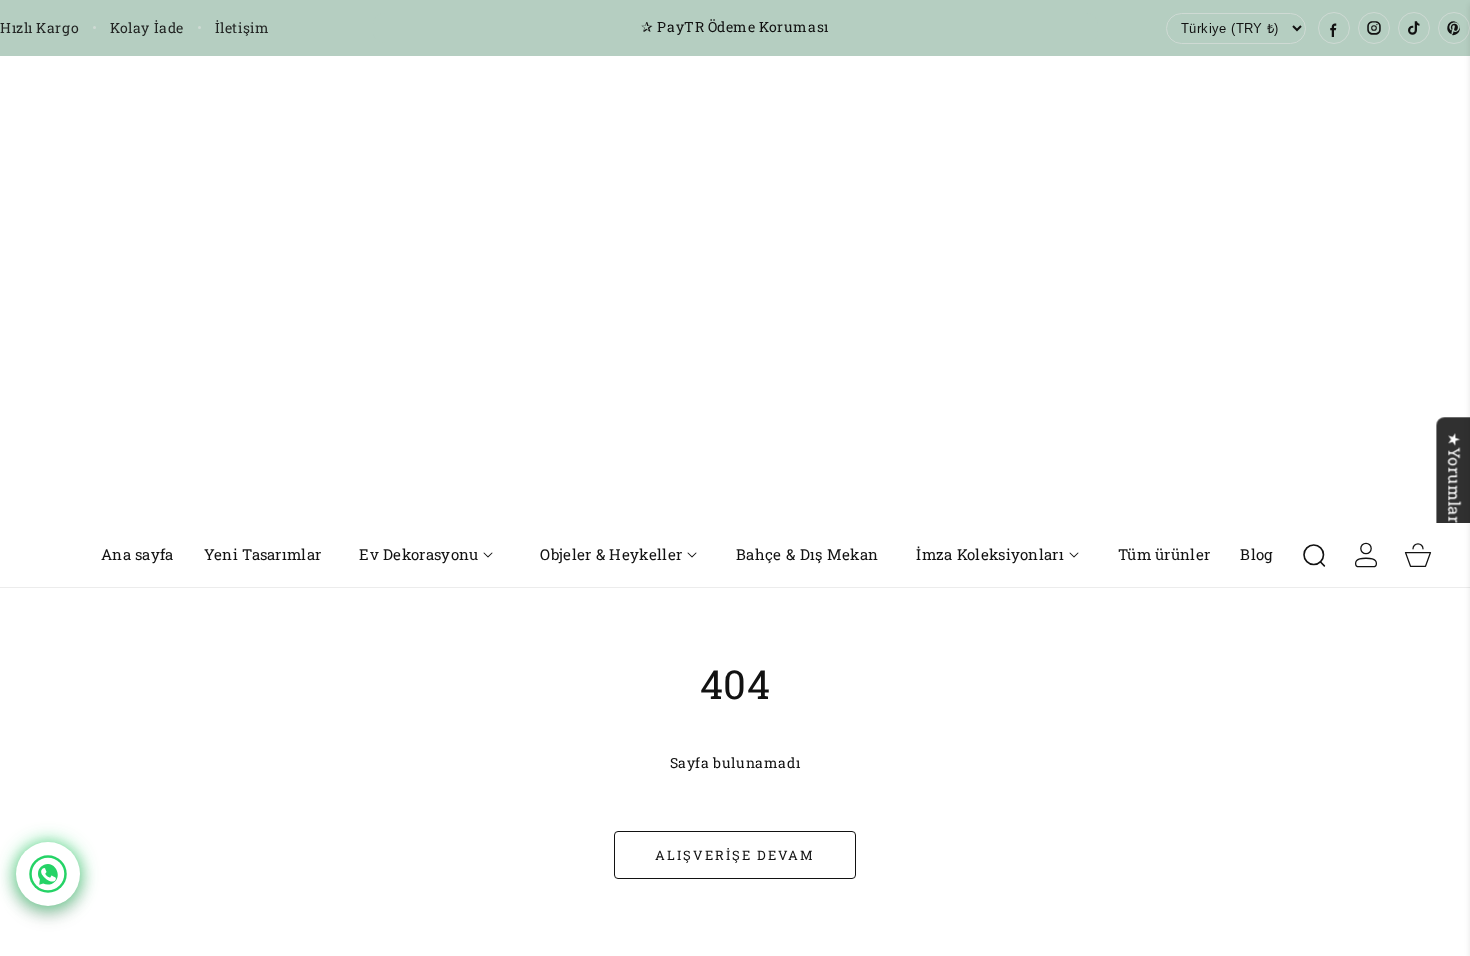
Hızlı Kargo (39, 27)
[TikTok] (1414, 28)
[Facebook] (1334, 28)
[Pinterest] (1454, 28)
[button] (426, 554)
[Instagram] (1374, 28)
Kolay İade (147, 27)
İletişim (242, 27)
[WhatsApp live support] (48, 874)
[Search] (1314, 555)
